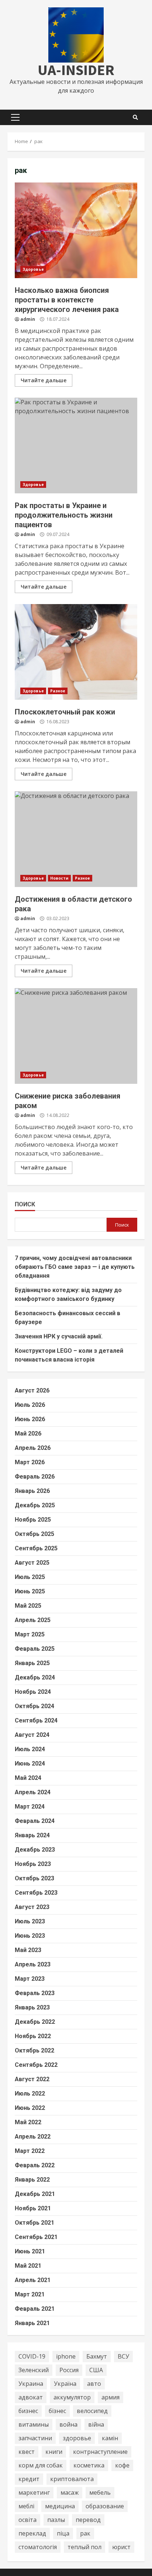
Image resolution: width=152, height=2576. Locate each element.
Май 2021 (28, 2266)
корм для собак (41, 2465)
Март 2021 (30, 2294)
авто (94, 2384)
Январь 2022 (32, 2180)
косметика (89, 2465)
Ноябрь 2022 (33, 2036)
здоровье (77, 2438)
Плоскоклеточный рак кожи (76, 652)
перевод (88, 2520)
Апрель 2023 (33, 1964)
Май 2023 (28, 1950)
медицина (60, 2506)
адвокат (31, 2397)
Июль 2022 (30, 2094)
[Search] (135, 117)
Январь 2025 (32, 1663)
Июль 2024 (30, 1749)
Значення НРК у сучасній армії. (59, 1336)
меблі (26, 2506)
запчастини (35, 2438)
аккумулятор (72, 2397)
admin (28, 319)
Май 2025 (28, 1606)
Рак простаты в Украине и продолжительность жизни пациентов (76, 446)
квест (27, 2452)
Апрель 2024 (33, 1792)
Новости (59, 878)
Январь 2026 (32, 1491)
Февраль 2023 (35, 1993)
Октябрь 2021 (34, 2223)
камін (110, 2438)
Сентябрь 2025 (36, 1548)
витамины (34, 2424)
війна (96, 2424)
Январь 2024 (32, 1835)
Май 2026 (28, 1434)
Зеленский (34, 2370)
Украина (31, 2384)
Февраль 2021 (35, 2309)
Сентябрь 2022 (36, 2065)
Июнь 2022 (30, 2108)
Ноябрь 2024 (33, 1692)
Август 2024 (32, 1735)
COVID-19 (32, 2356)
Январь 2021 (32, 2323)
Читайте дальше (44, 380)
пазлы (56, 2520)
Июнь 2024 (30, 1764)
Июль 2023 (30, 1921)
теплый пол (84, 2547)
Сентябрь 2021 (36, 2237)
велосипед (92, 2411)
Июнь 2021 (30, 2251)
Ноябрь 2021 (33, 2208)
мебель (100, 2492)
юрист (121, 2547)
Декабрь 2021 (35, 2194)
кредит (29, 2479)
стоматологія (38, 2547)
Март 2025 (30, 1634)
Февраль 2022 (35, 2165)
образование (105, 2506)
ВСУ (123, 2356)
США (96, 2370)
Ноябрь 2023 (33, 1864)
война (68, 2424)
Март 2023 (30, 1979)
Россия (69, 2370)
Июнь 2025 (30, 1591)
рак (85, 2533)
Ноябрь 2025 (33, 1520)
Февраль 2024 (35, 1821)
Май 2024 (28, 1778)
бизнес (28, 2411)
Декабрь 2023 (35, 1850)
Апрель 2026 (33, 1448)
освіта (27, 2520)
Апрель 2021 (33, 2280)
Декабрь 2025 (35, 1505)
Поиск (25, 1204)
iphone (66, 2356)
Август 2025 (32, 1563)
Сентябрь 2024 (36, 1720)
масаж (70, 2492)
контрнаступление (100, 2452)
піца (63, 2533)
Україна (65, 2384)
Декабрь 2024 (35, 1677)
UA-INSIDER (76, 70)
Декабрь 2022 (35, 2022)
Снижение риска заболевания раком (76, 1036)
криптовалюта (72, 2479)
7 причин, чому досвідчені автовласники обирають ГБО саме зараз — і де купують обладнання (75, 1267)
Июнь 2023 (30, 1936)
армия (110, 2397)
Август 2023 (32, 1907)
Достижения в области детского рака (76, 839)
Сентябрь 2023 (36, 1893)
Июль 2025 (30, 1577)
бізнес (57, 2411)
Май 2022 (28, 2122)
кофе (122, 2465)
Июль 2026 (30, 1405)
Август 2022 (32, 2079)
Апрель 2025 (33, 1620)
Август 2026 (32, 1390)
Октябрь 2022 (34, 2050)
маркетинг (34, 2492)
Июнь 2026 (30, 1419)
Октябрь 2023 (34, 1878)
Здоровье (33, 269)
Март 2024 (30, 1807)
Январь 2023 (32, 2007)
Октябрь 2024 (34, 1706)
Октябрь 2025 (34, 1534)
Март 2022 (30, 2151)
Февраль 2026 (35, 1477)
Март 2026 (30, 1462)
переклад (32, 2533)
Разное (58, 691)
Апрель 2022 (33, 2137)
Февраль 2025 (35, 1649)
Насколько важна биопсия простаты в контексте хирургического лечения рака (76, 230)
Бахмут (97, 2356)
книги (54, 2452)
